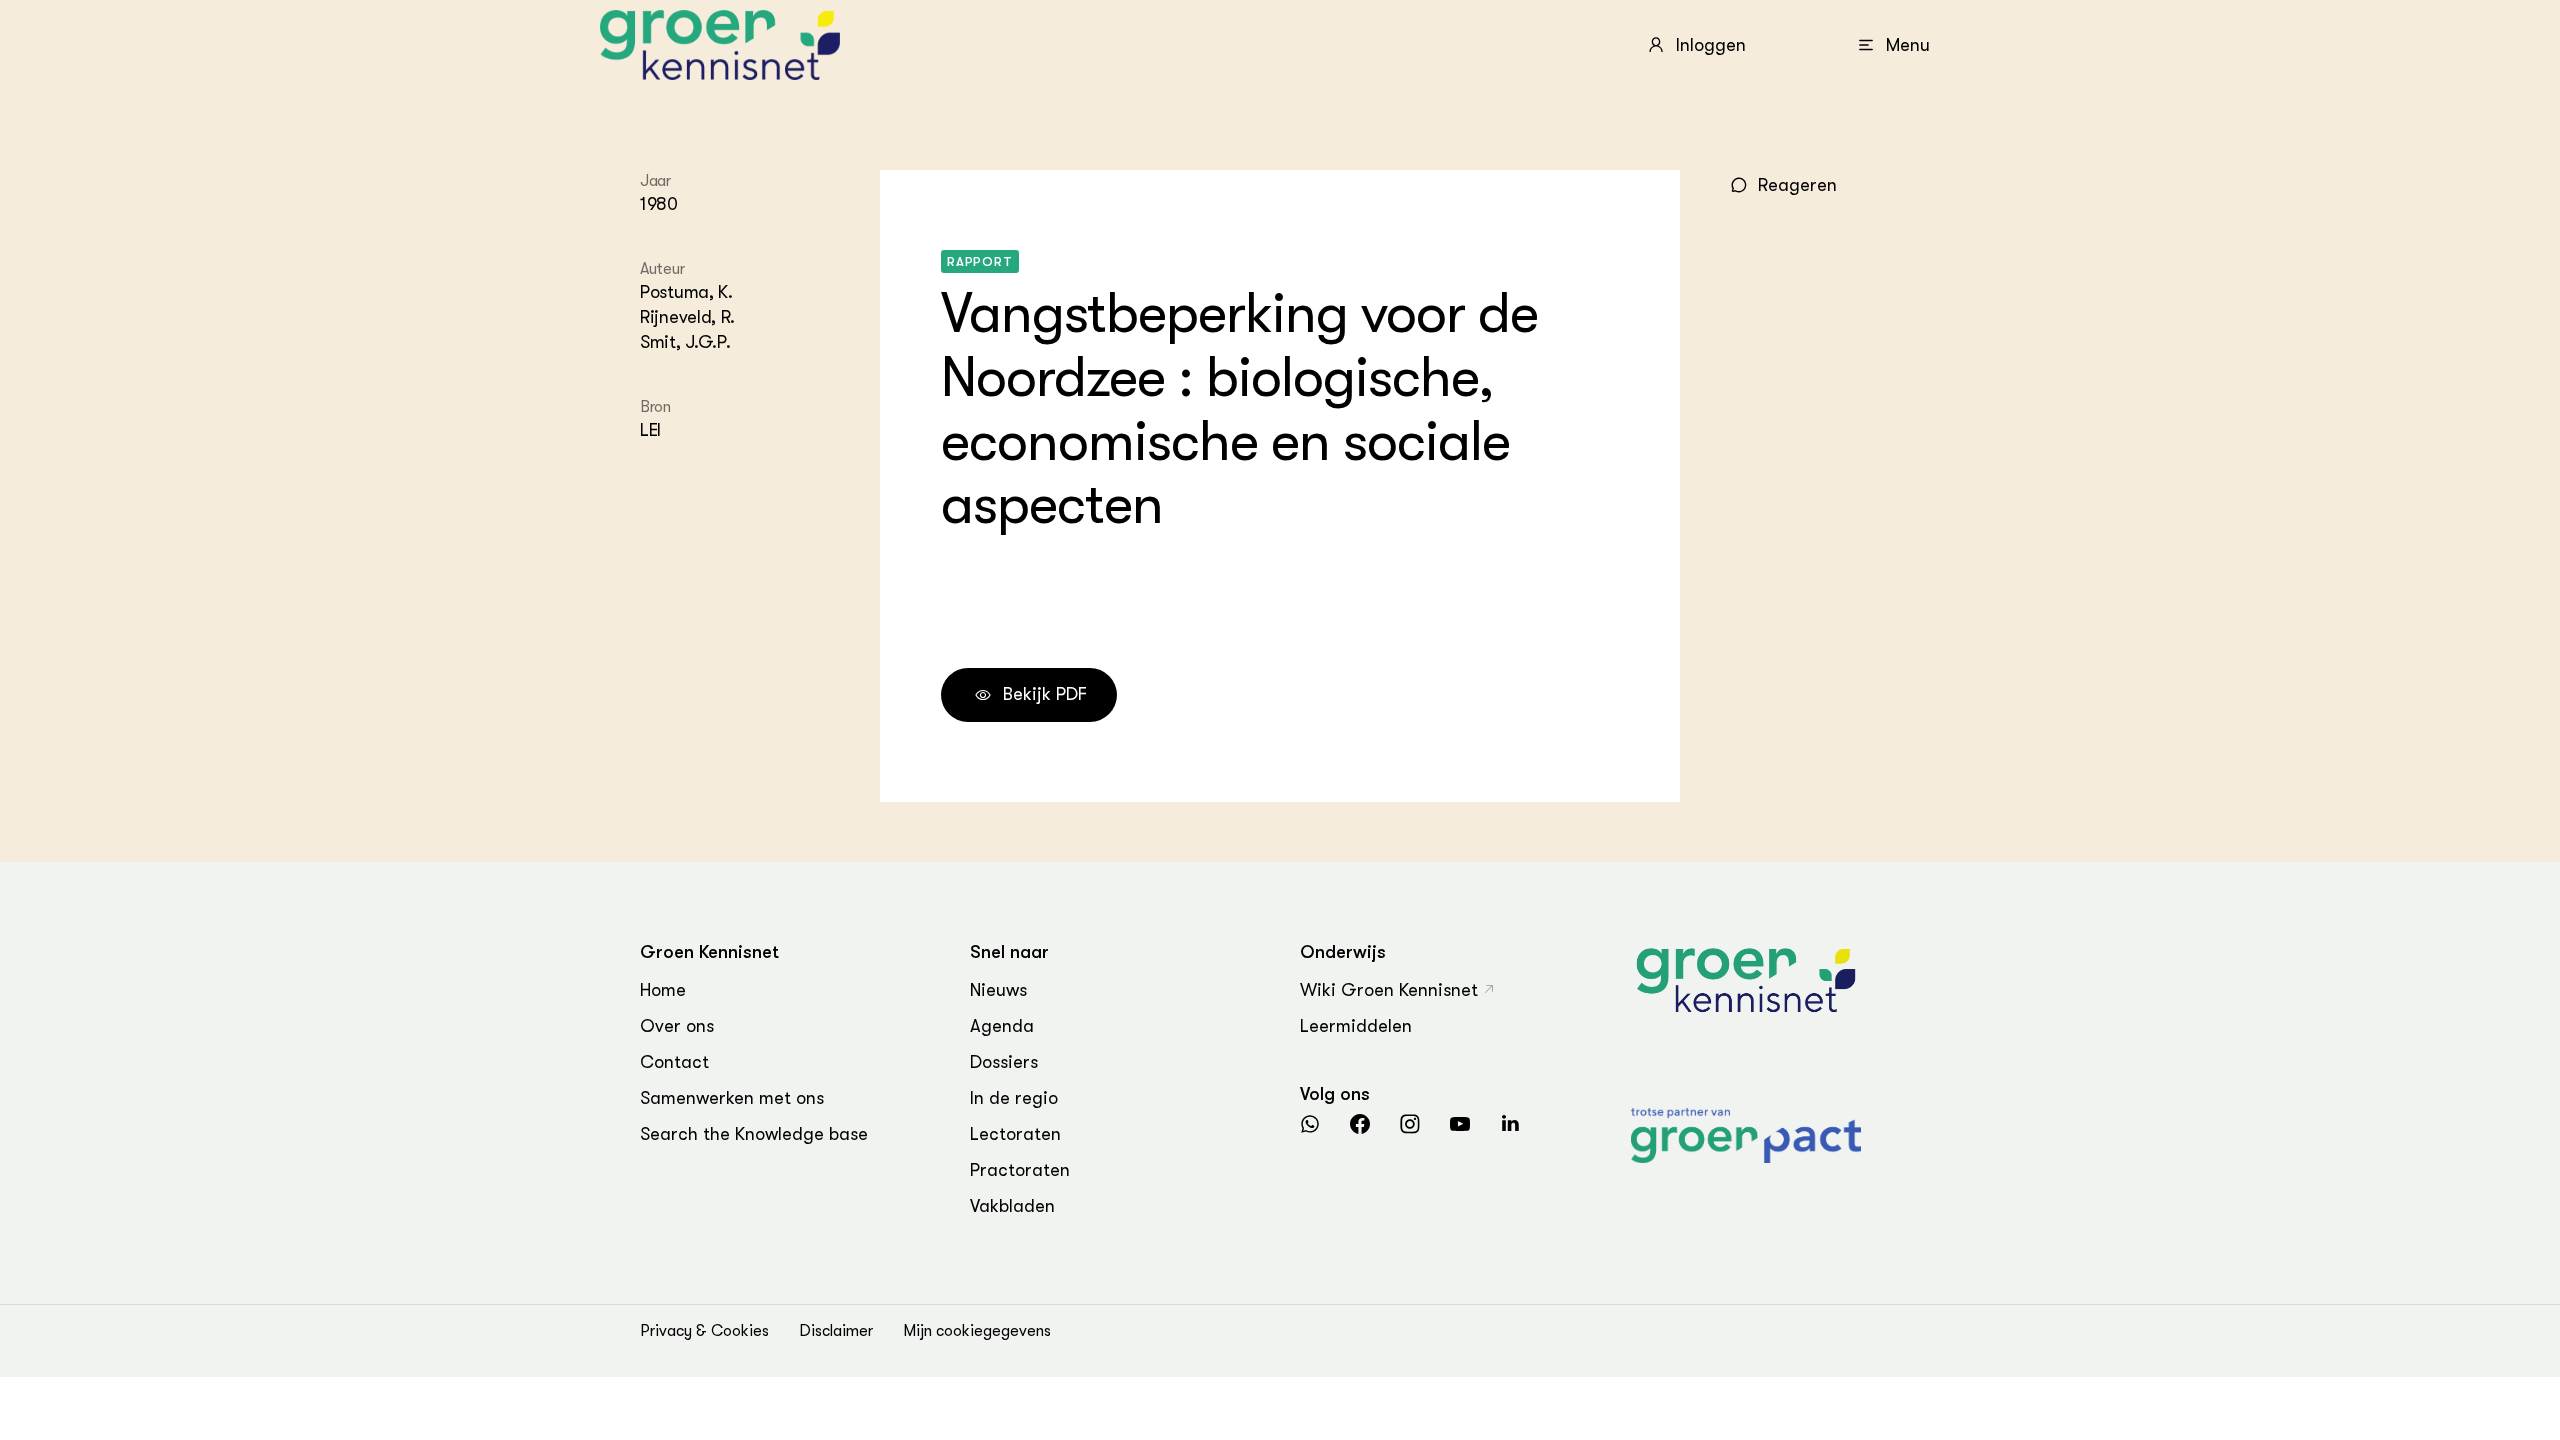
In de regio (1014, 1098)
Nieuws (998, 990)
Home (663, 990)
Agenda (1002, 1026)
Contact (674, 1062)
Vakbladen (1012, 1206)
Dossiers (1004, 1062)
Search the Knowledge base (754, 1134)
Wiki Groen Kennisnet (1389, 990)
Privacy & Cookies (704, 1331)
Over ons (677, 1026)
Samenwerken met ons (732, 1098)
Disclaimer (836, 1331)
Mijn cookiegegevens (977, 1331)
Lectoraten (1015, 1134)
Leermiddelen (1356, 1026)
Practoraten (1020, 1170)
